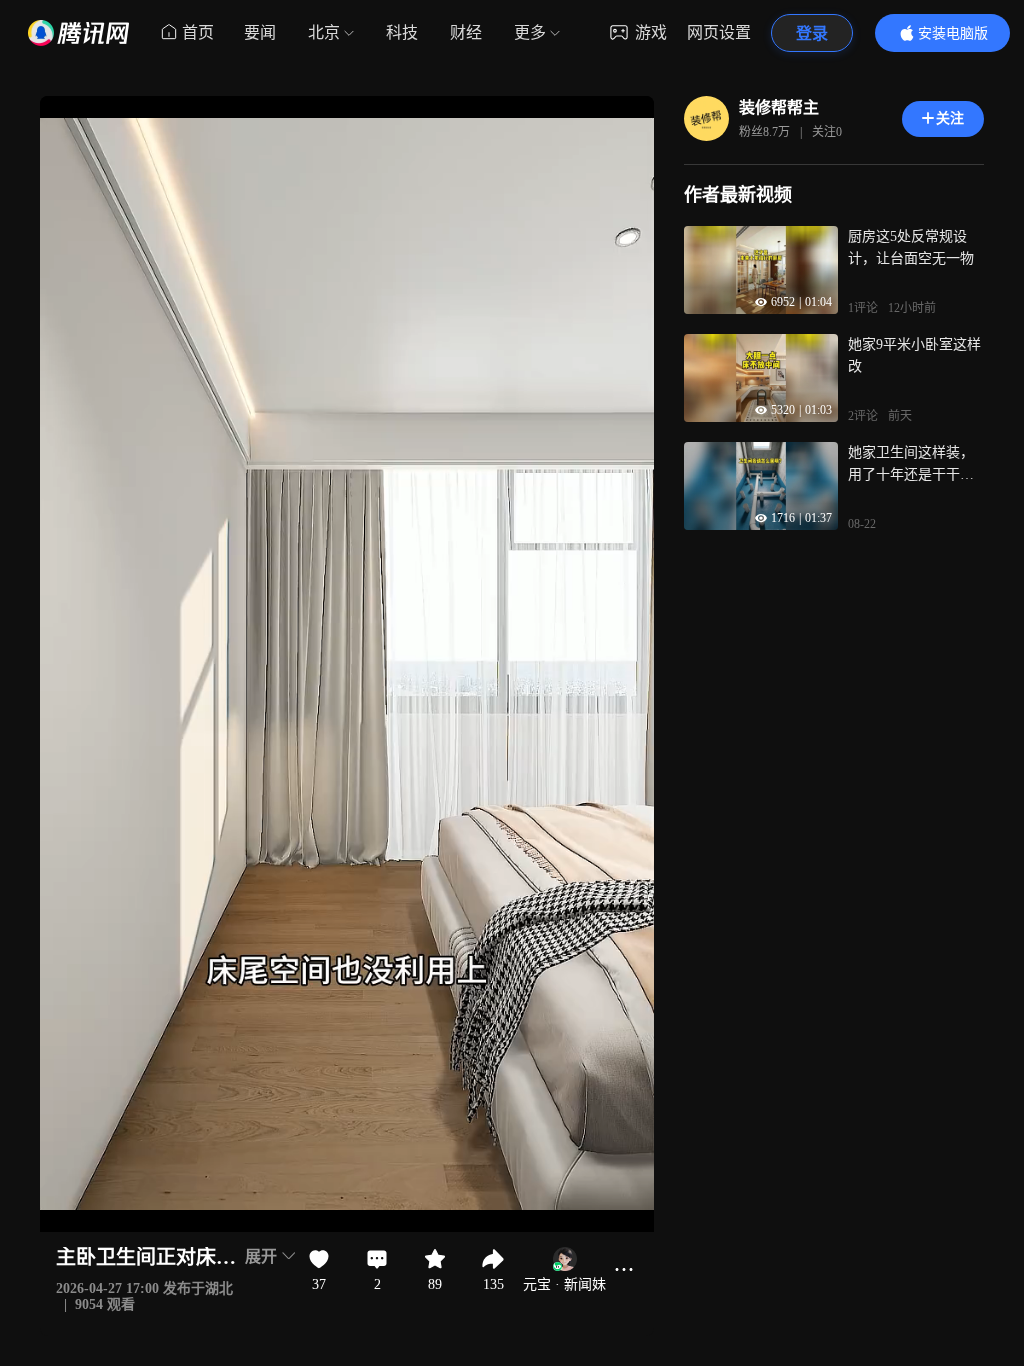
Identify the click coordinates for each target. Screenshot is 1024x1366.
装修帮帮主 (779, 107)
